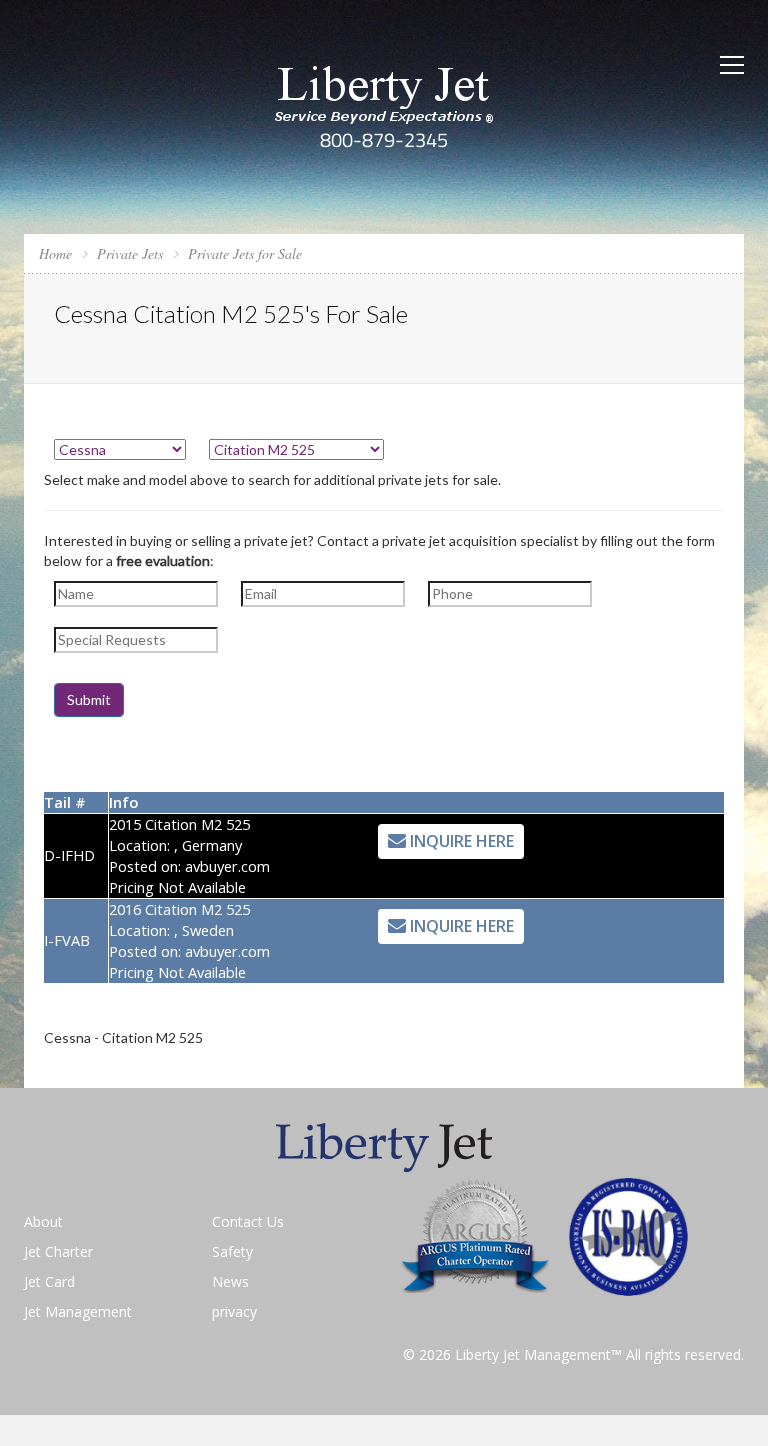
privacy (234, 1311)
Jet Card (49, 1281)
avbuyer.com (227, 866)
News (230, 1281)
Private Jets (130, 253)
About (43, 1221)
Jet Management (78, 1311)
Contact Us (248, 1221)
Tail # (65, 802)
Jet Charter (58, 1251)
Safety (232, 1251)
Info (123, 802)
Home (55, 253)
